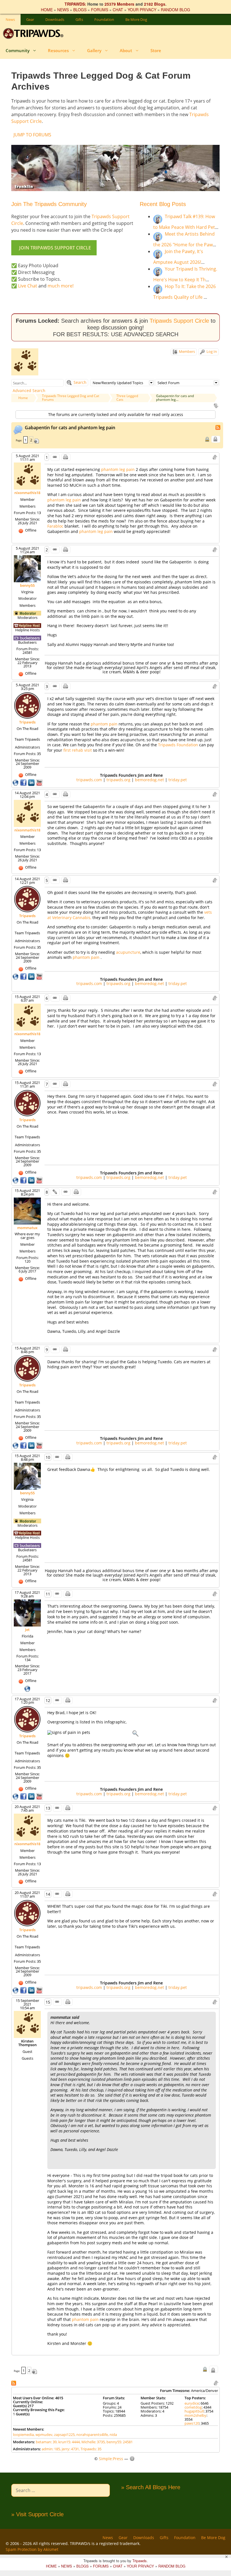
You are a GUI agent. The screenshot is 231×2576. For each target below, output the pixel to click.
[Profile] (27, 476)
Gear (30, 19)
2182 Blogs (155, 4)
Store (156, 50)
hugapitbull (194, 2411)
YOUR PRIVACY (142, 10)
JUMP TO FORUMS (32, 135)
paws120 (192, 2423)
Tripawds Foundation (179, 745)
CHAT (118, 10)
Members (186, 351)
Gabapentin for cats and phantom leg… (175, 398)
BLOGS (80, 10)
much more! (61, 286)
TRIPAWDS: (75, 4)
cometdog (193, 2407)
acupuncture (128, 952)
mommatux (27, 1228)
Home (23, 398)
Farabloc (56, 526)
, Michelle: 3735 (92, 2442)
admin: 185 (51, 2449)
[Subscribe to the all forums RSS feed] (14, 2383)
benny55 (27, 585)
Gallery (94, 50)
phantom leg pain (118, 469)
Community (18, 50)
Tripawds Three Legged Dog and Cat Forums (71, 398)
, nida (112, 2435)
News (10, 19)
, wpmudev (43, 2435)
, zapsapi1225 (64, 2435)
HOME (47, 10)
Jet (27, 1630)
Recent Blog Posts (163, 204)
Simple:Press (111, 2459)
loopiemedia (23, 2435)
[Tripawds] (35, 34)
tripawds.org (118, 780)
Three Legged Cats (127, 398)
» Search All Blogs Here (151, 2487)
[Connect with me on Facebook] (24, 782)
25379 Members (119, 4)
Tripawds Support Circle (179, 321)
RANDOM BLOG (176, 10)
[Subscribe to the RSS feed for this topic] (218, 427)
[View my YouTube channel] (39, 782)
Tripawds (27, 722)
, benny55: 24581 (119, 2442)
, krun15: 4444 (68, 2442)
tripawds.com (89, 780)
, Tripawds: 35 (90, 2449)
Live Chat (28, 286)
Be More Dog (136, 19)
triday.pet (178, 780)
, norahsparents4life (91, 2435)
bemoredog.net (149, 780)
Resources (58, 50)
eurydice (192, 2403)
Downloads (55, 19)
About (126, 50)
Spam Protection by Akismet (32, 2549)
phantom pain (105, 724)
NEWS (63, 10)
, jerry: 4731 (69, 2449)
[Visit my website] (16, 782)
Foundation (104, 19)
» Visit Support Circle (37, 2514)
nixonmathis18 (27, 493)
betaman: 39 (46, 2442)
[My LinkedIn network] (32, 782)
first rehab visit (78, 750)
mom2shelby (196, 2415)
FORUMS (100, 10)
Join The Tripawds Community (49, 204)
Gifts (79, 19)
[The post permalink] (55, 457)
